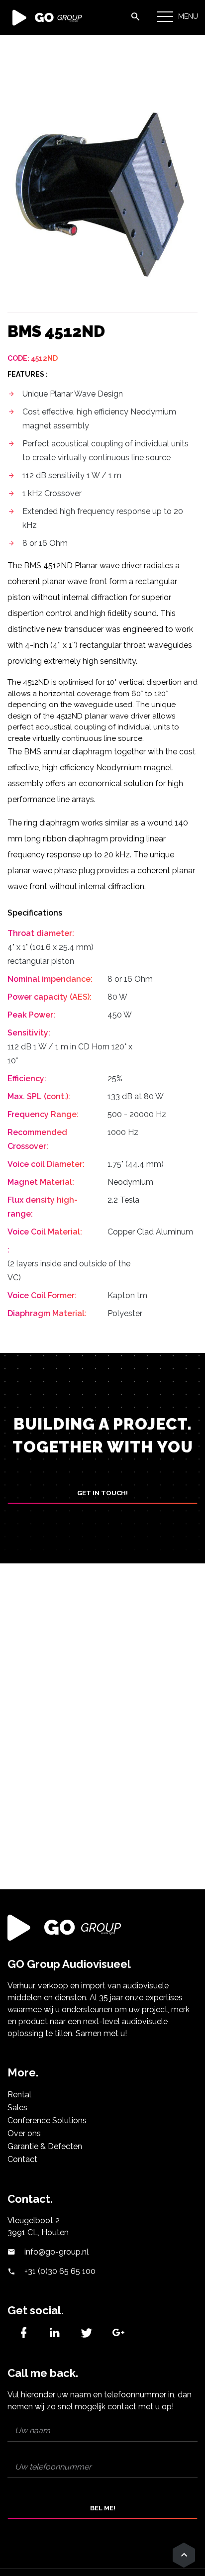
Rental (19, 2095)
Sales (17, 2108)
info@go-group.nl (55, 2252)
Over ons (24, 2133)
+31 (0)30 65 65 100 (59, 2271)
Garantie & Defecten (45, 2146)
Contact (22, 2159)
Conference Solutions (47, 2120)
